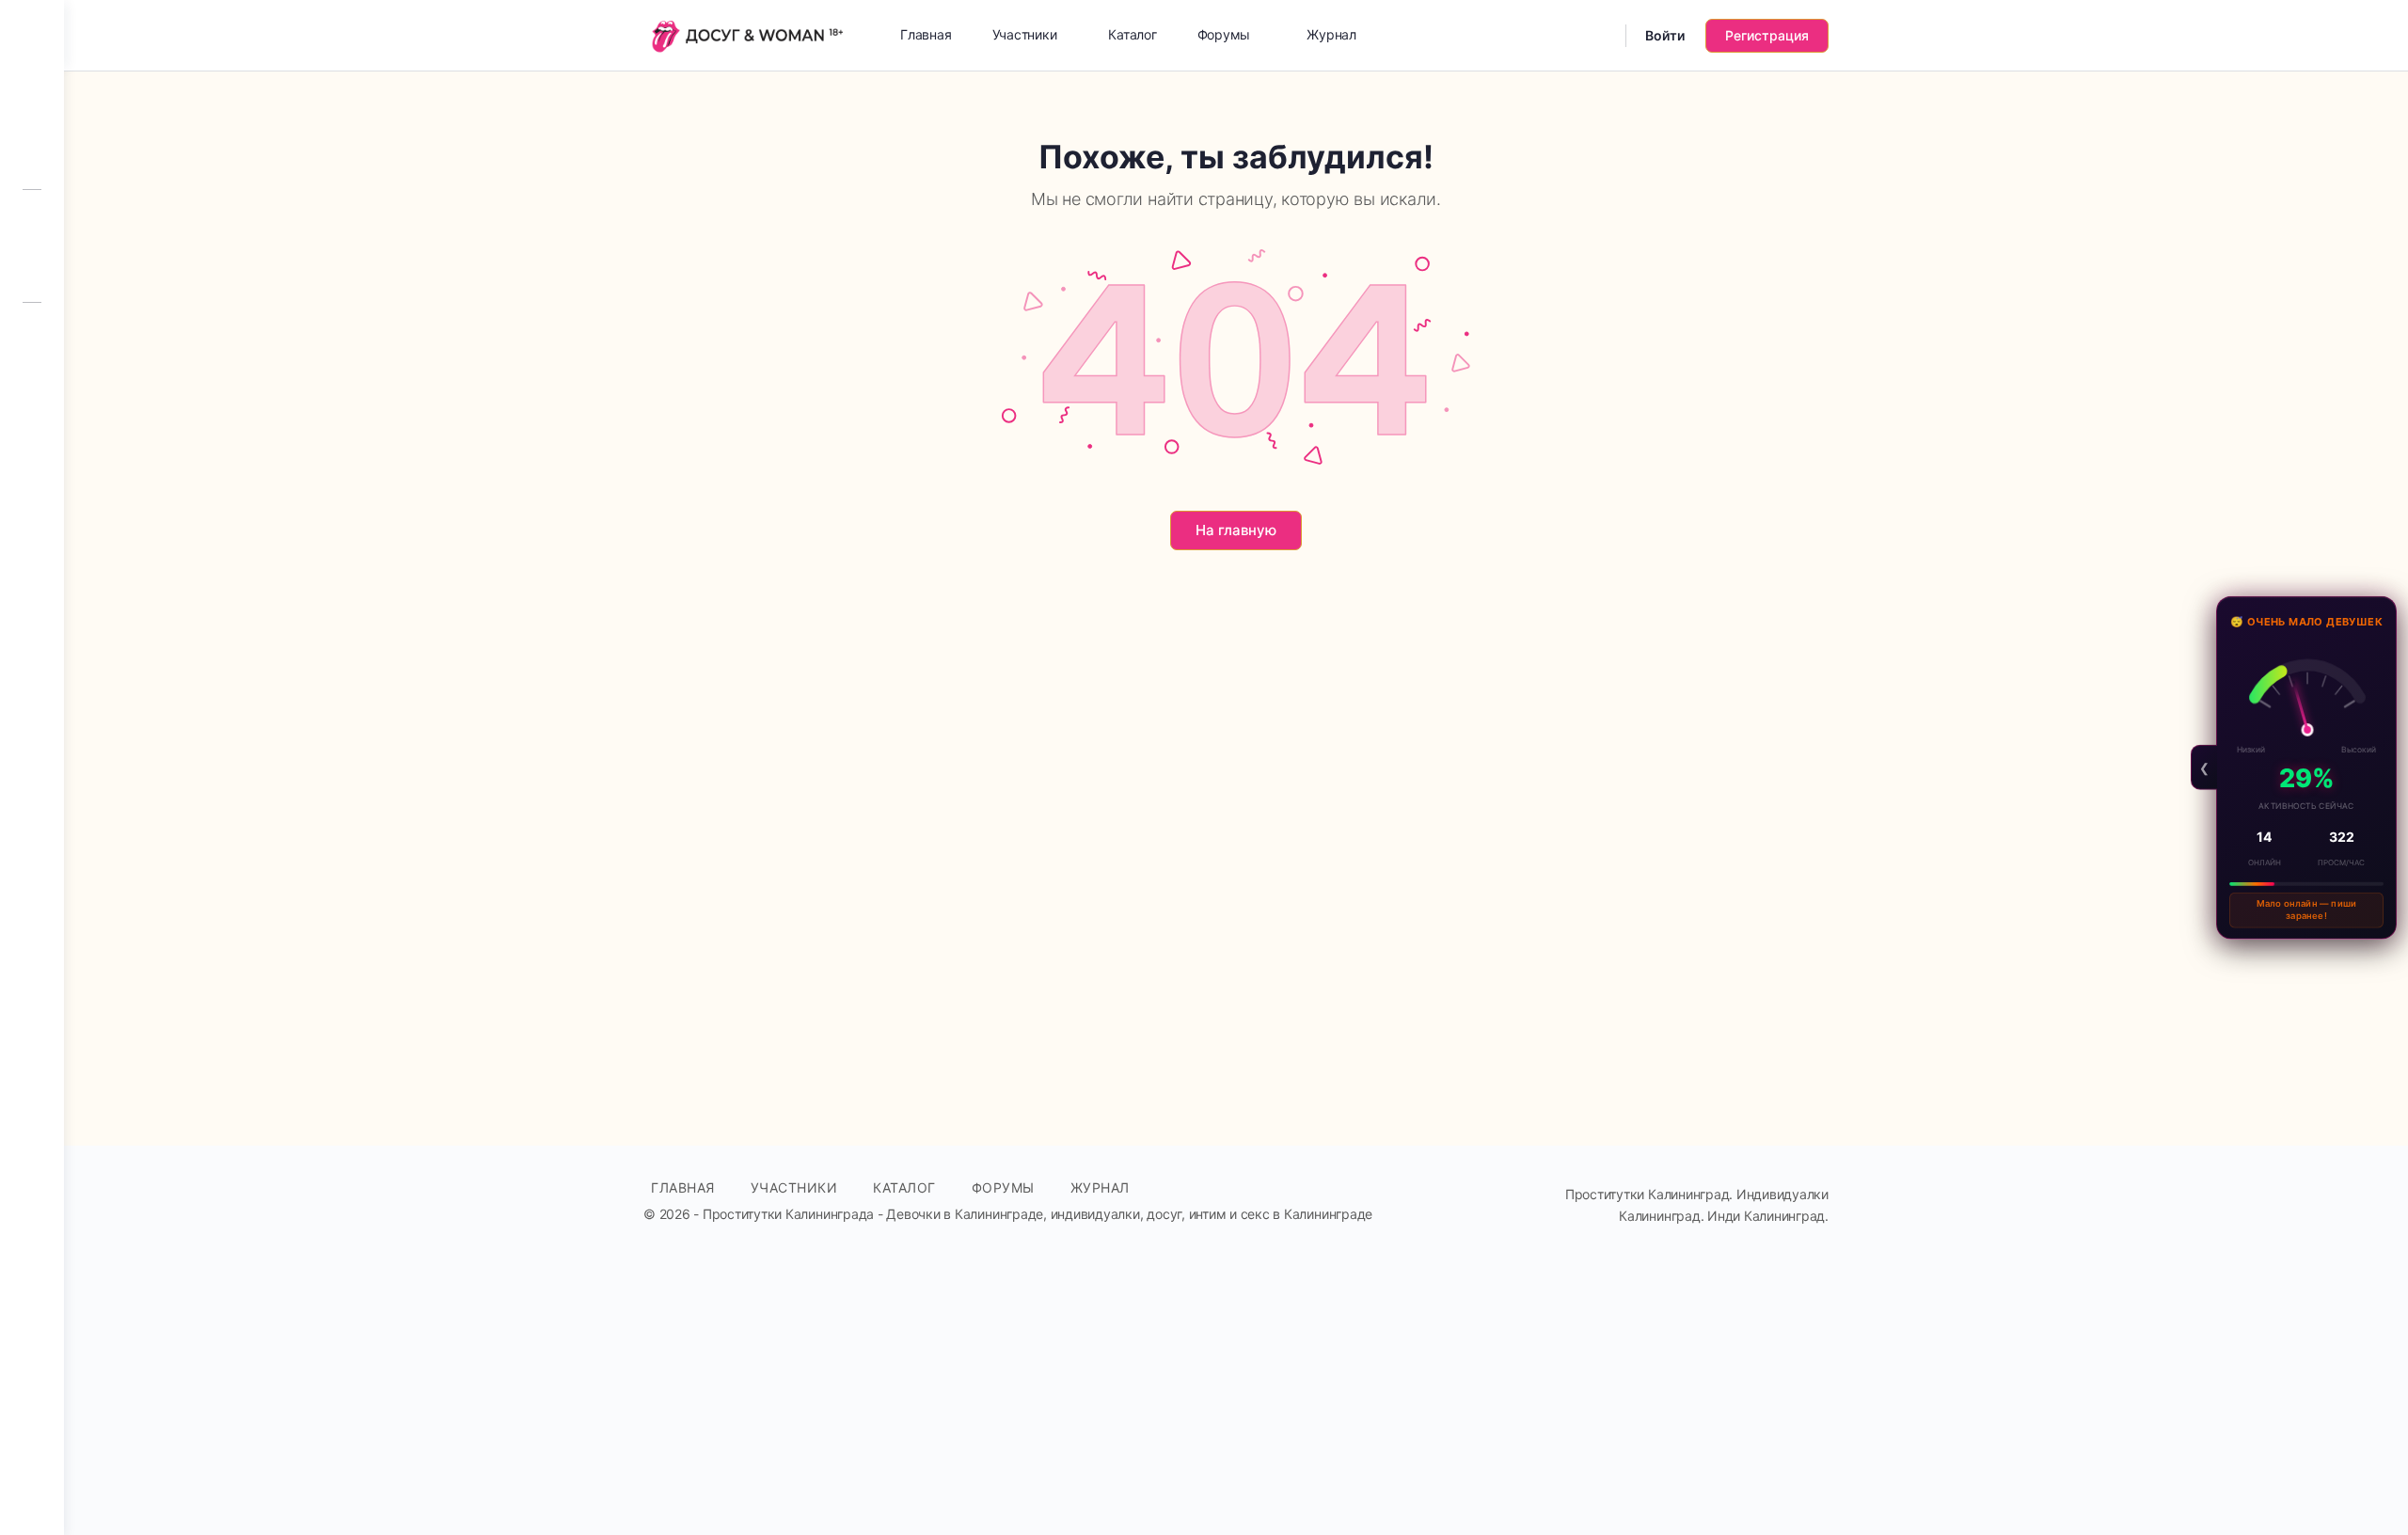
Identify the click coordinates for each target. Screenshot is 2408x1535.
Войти (1665, 35)
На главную (1236, 530)
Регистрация (1767, 35)
